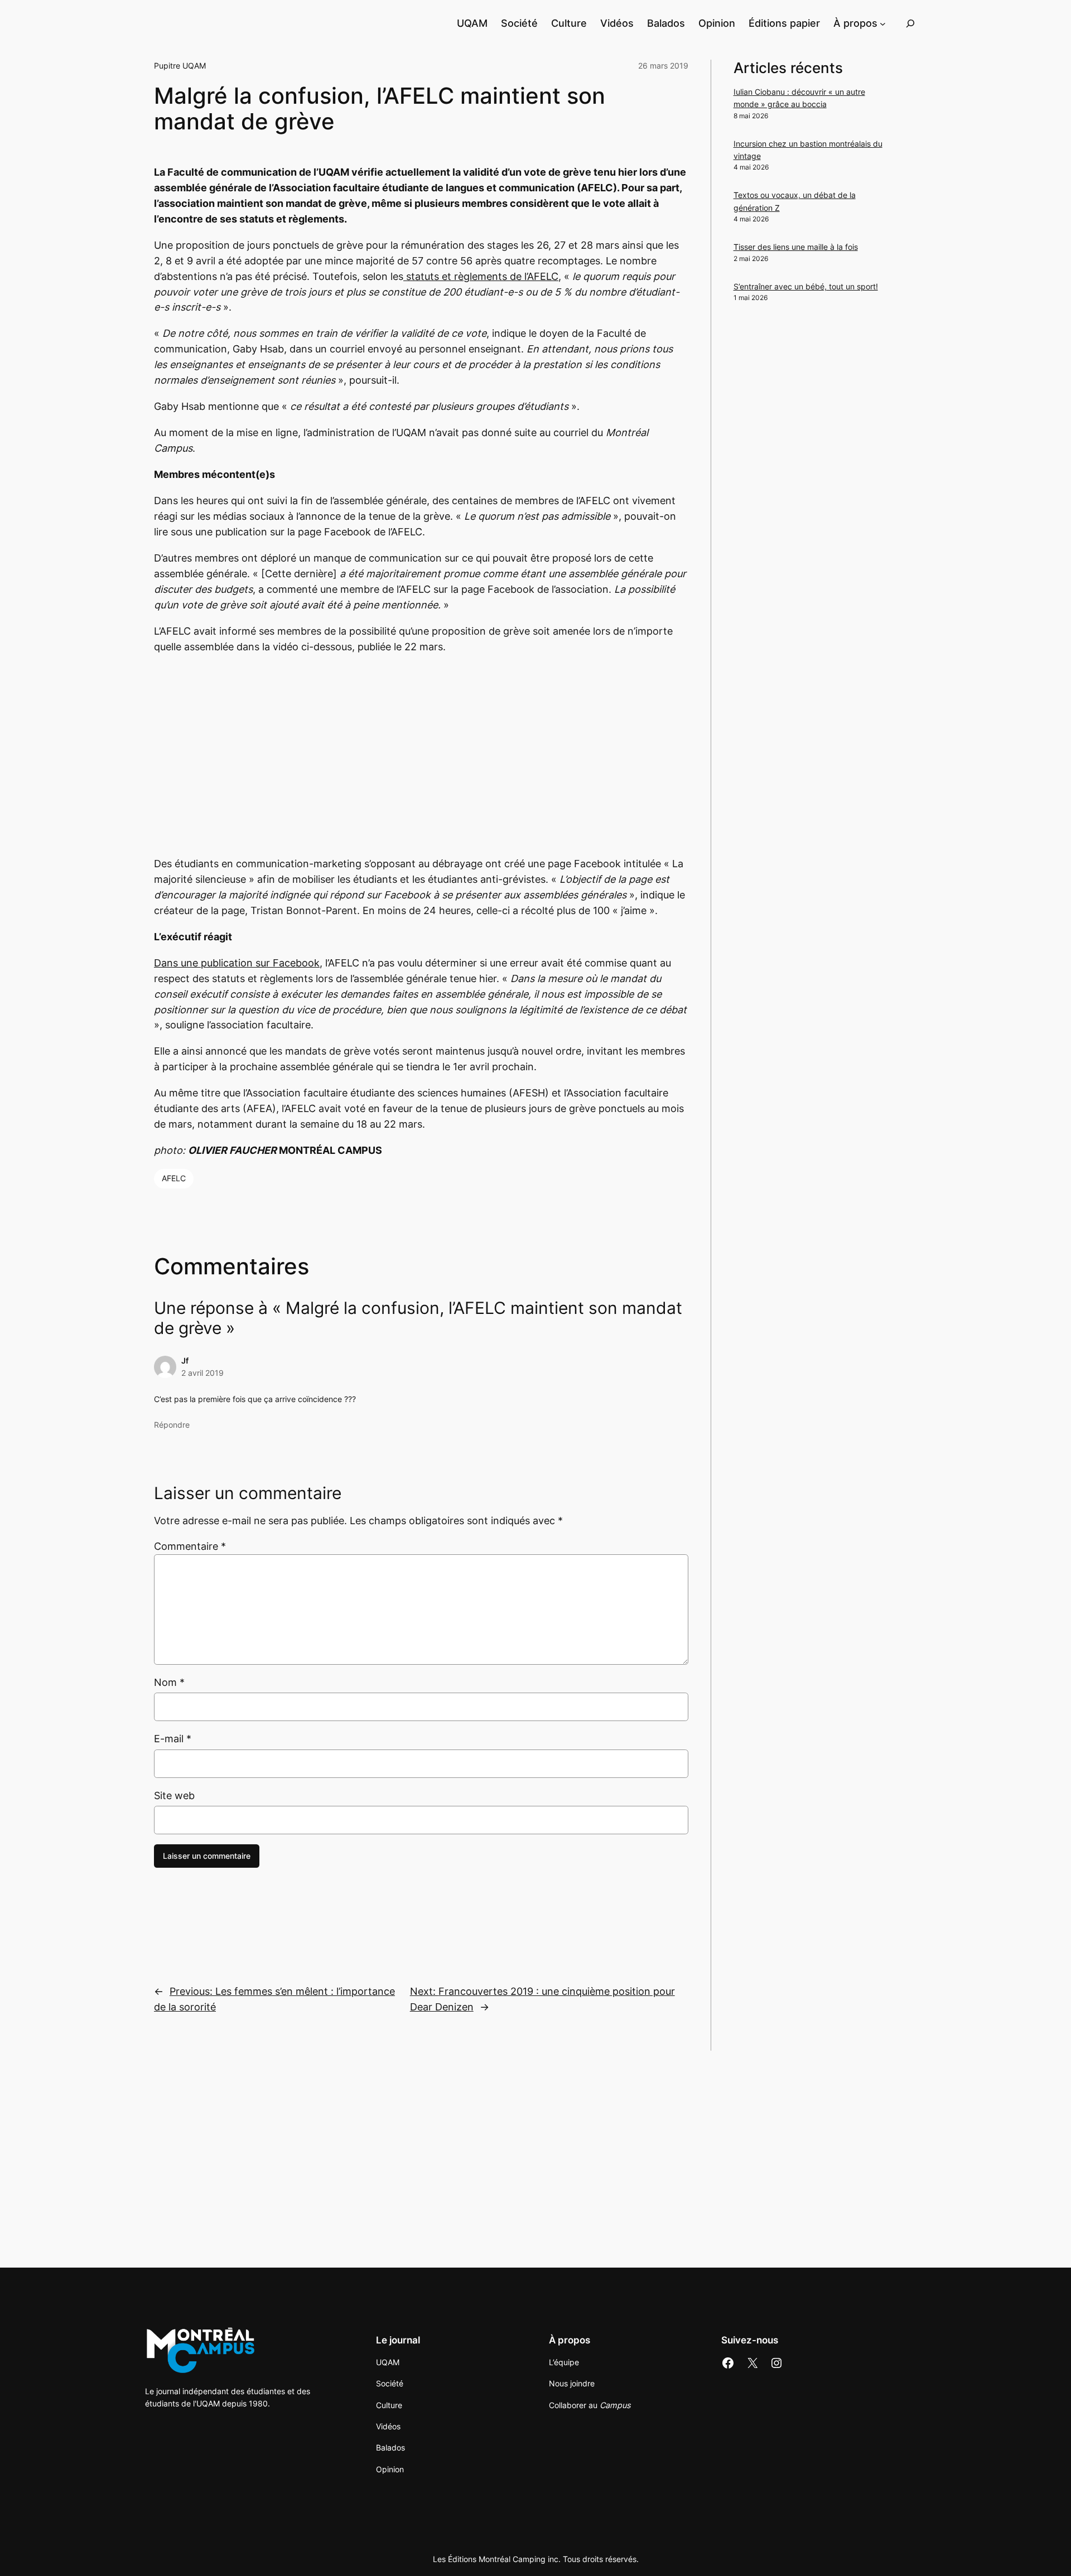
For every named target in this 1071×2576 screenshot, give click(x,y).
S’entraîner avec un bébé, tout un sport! (806, 286)
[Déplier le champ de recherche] (910, 23)
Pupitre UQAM (180, 66)
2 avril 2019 (202, 1373)
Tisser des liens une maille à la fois (796, 247)
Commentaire (190, 1546)
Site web (174, 1796)
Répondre (172, 1425)
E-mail (173, 1739)
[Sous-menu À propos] (883, 23)
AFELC (174, 1178)
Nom (169, 1682)
